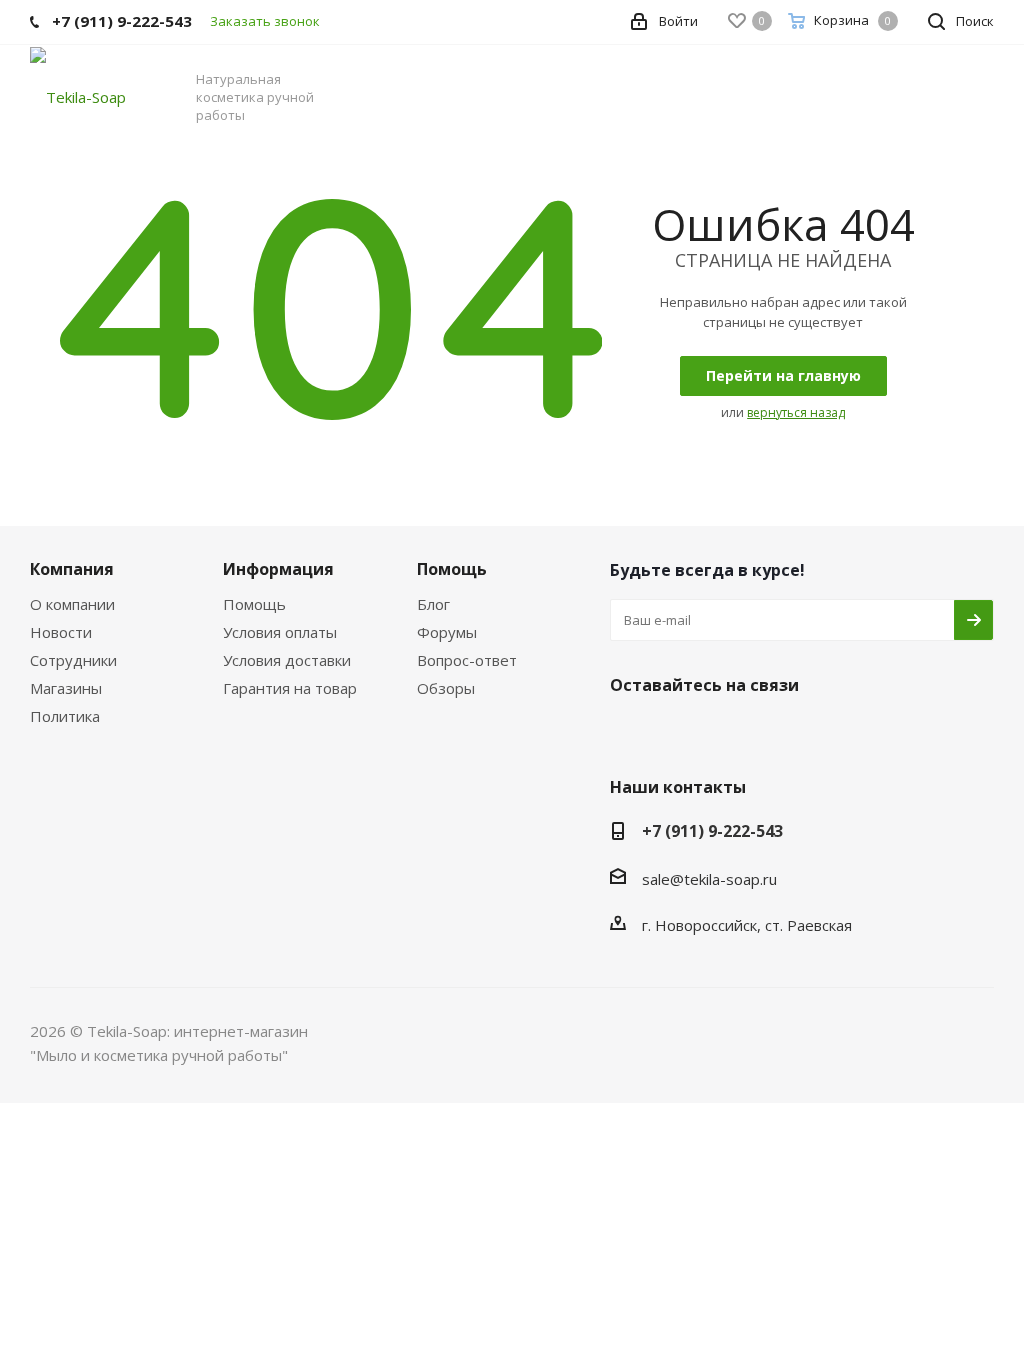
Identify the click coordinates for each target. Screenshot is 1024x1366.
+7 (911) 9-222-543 (712, 831)
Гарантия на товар (290, 688)
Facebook (680, 732)
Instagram (730, 732)
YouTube (780, 732)
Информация (278, 569)
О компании (72, 604)
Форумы (447, 632)
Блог (433, 604)
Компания (72, 569)
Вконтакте (630, 732)
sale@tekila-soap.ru (709, 879)
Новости (61, 632)
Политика (65, 716)
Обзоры (446, 688)
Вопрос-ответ (467, 660)
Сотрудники (73, 660)
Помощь (254, 604)
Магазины (66, 688)
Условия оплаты (280, 632)
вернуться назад (796, 412)
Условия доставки (287, 660)
